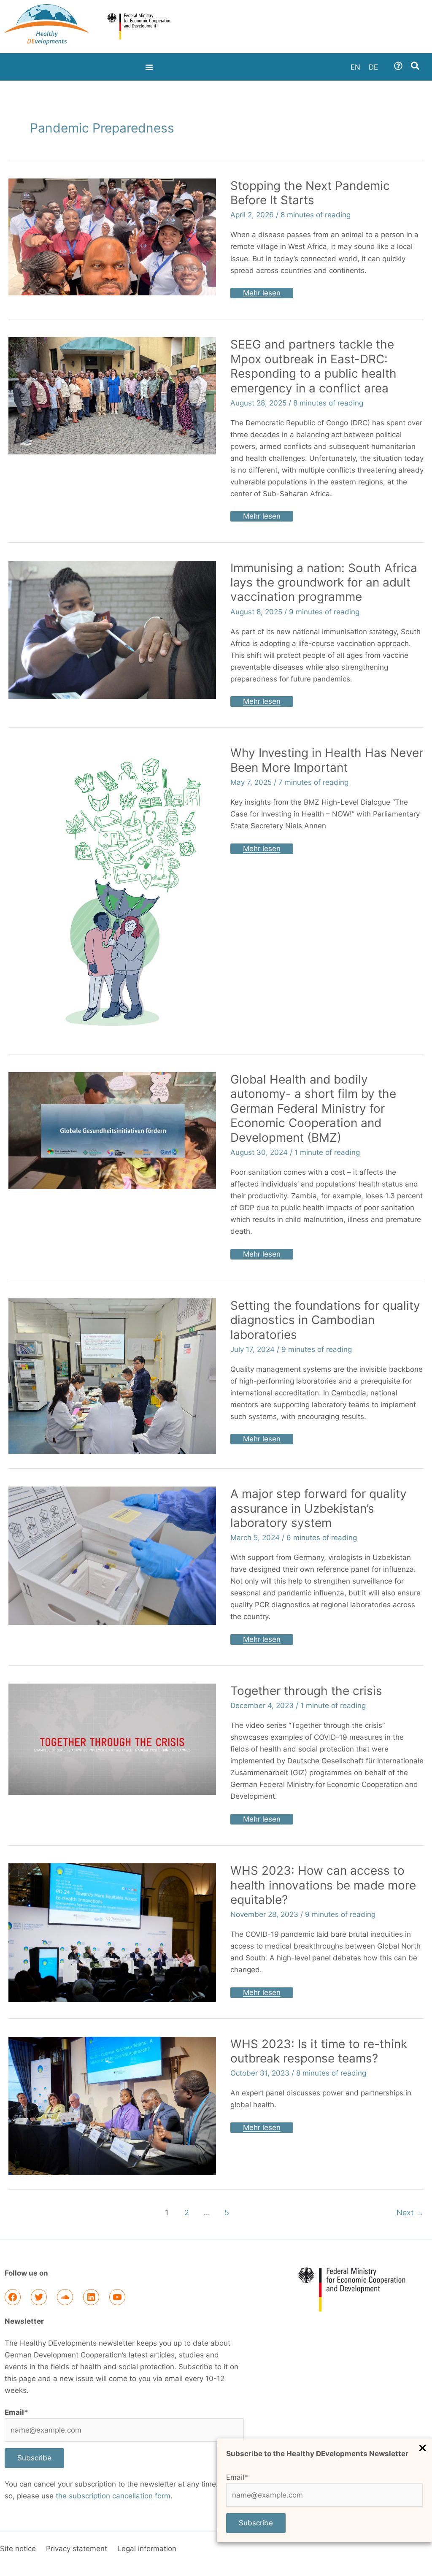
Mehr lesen (262, 292)
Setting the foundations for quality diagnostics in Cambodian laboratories (325, 1320)
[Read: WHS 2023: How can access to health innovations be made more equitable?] (112, 1932)
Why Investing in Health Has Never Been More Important (327, 760)
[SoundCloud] (65, 2297)
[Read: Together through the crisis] (112, 1739)
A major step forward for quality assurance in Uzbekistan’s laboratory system (319, 1508)
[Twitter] (39, 2297)
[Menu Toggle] (149, 67)
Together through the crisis (306, 1691)
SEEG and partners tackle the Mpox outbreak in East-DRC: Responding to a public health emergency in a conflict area (313, 366)
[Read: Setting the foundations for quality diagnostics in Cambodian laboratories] (112, 1376)
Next (410, 2212)
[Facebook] (13, 2297)
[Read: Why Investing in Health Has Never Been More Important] (112, 892)
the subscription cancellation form (113, 2496)
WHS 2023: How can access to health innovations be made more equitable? (323, 1885)
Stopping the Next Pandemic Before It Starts (310, 193)
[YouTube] (117, 2297)
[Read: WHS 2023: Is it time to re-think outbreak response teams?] (112, 2106)
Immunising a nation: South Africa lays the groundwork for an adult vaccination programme (324, 583)
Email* (237, 2477)
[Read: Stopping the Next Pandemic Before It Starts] (112, 236)
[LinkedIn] (91, 2297)
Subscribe (256, 2523)
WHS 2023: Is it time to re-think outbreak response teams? (319, 2051)
